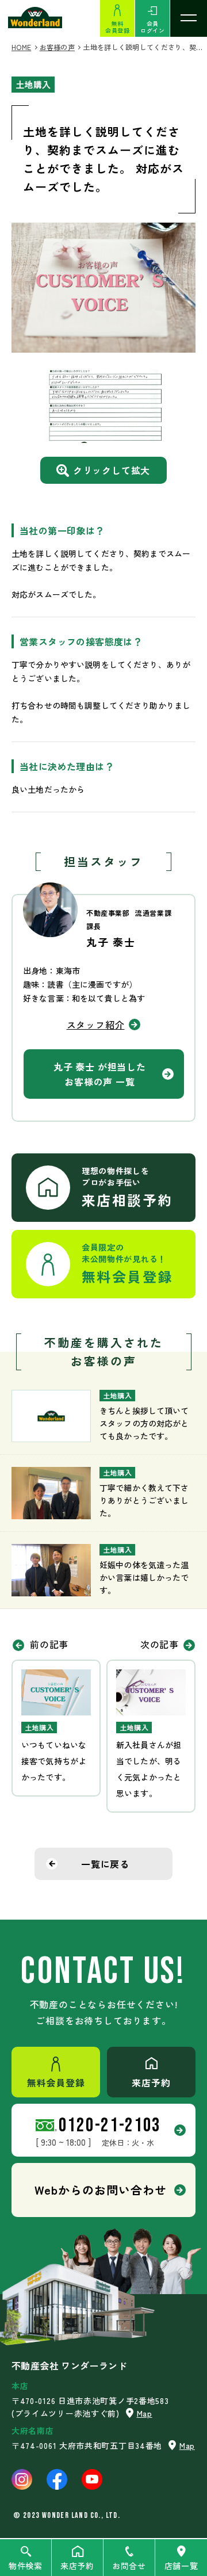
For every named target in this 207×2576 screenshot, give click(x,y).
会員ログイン (152, 27)
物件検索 (26, 2566)
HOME (21, 47)
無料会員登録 (117, 27)
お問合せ (129, 2566)
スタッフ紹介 (96, 1025)
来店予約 (77, 2566)
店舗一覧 (181, 2566)
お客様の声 (57, 47)
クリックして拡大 (112, 470)
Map (145, 2413)
